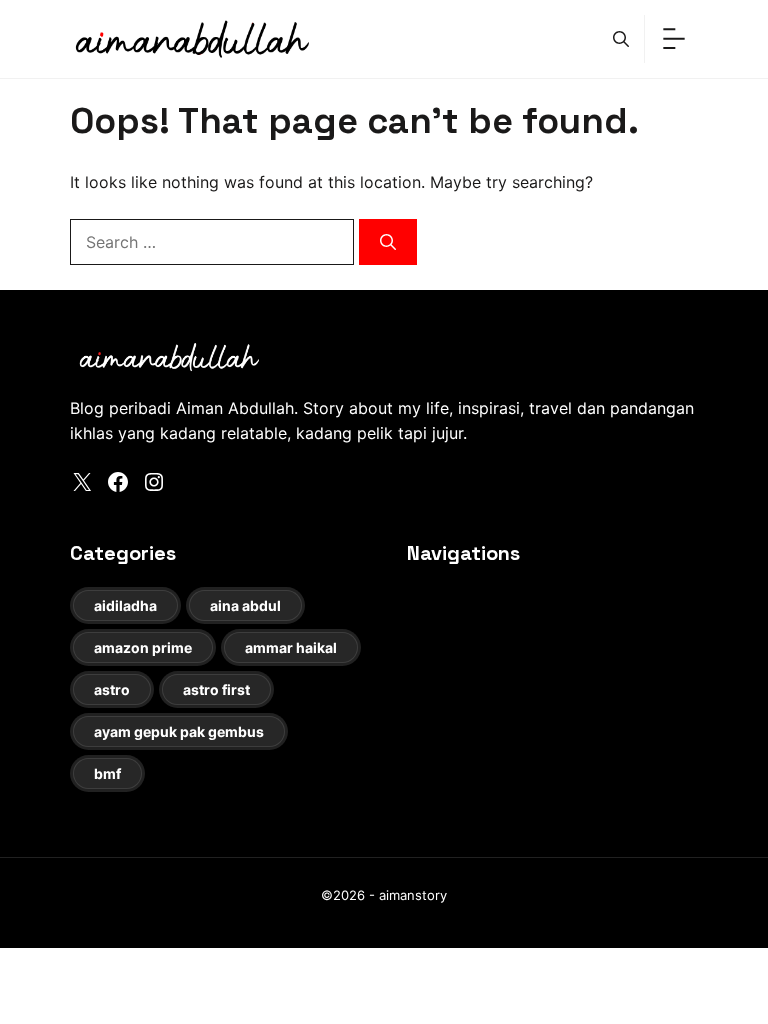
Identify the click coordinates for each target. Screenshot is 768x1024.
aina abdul (245, 605)
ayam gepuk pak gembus (179, 731)
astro (112, 689)
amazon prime (143, 647)
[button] (621, 39)
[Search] (388, 242)
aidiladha (125, 605)
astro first (216, 689)
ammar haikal (291, 647)
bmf (107, 773)
